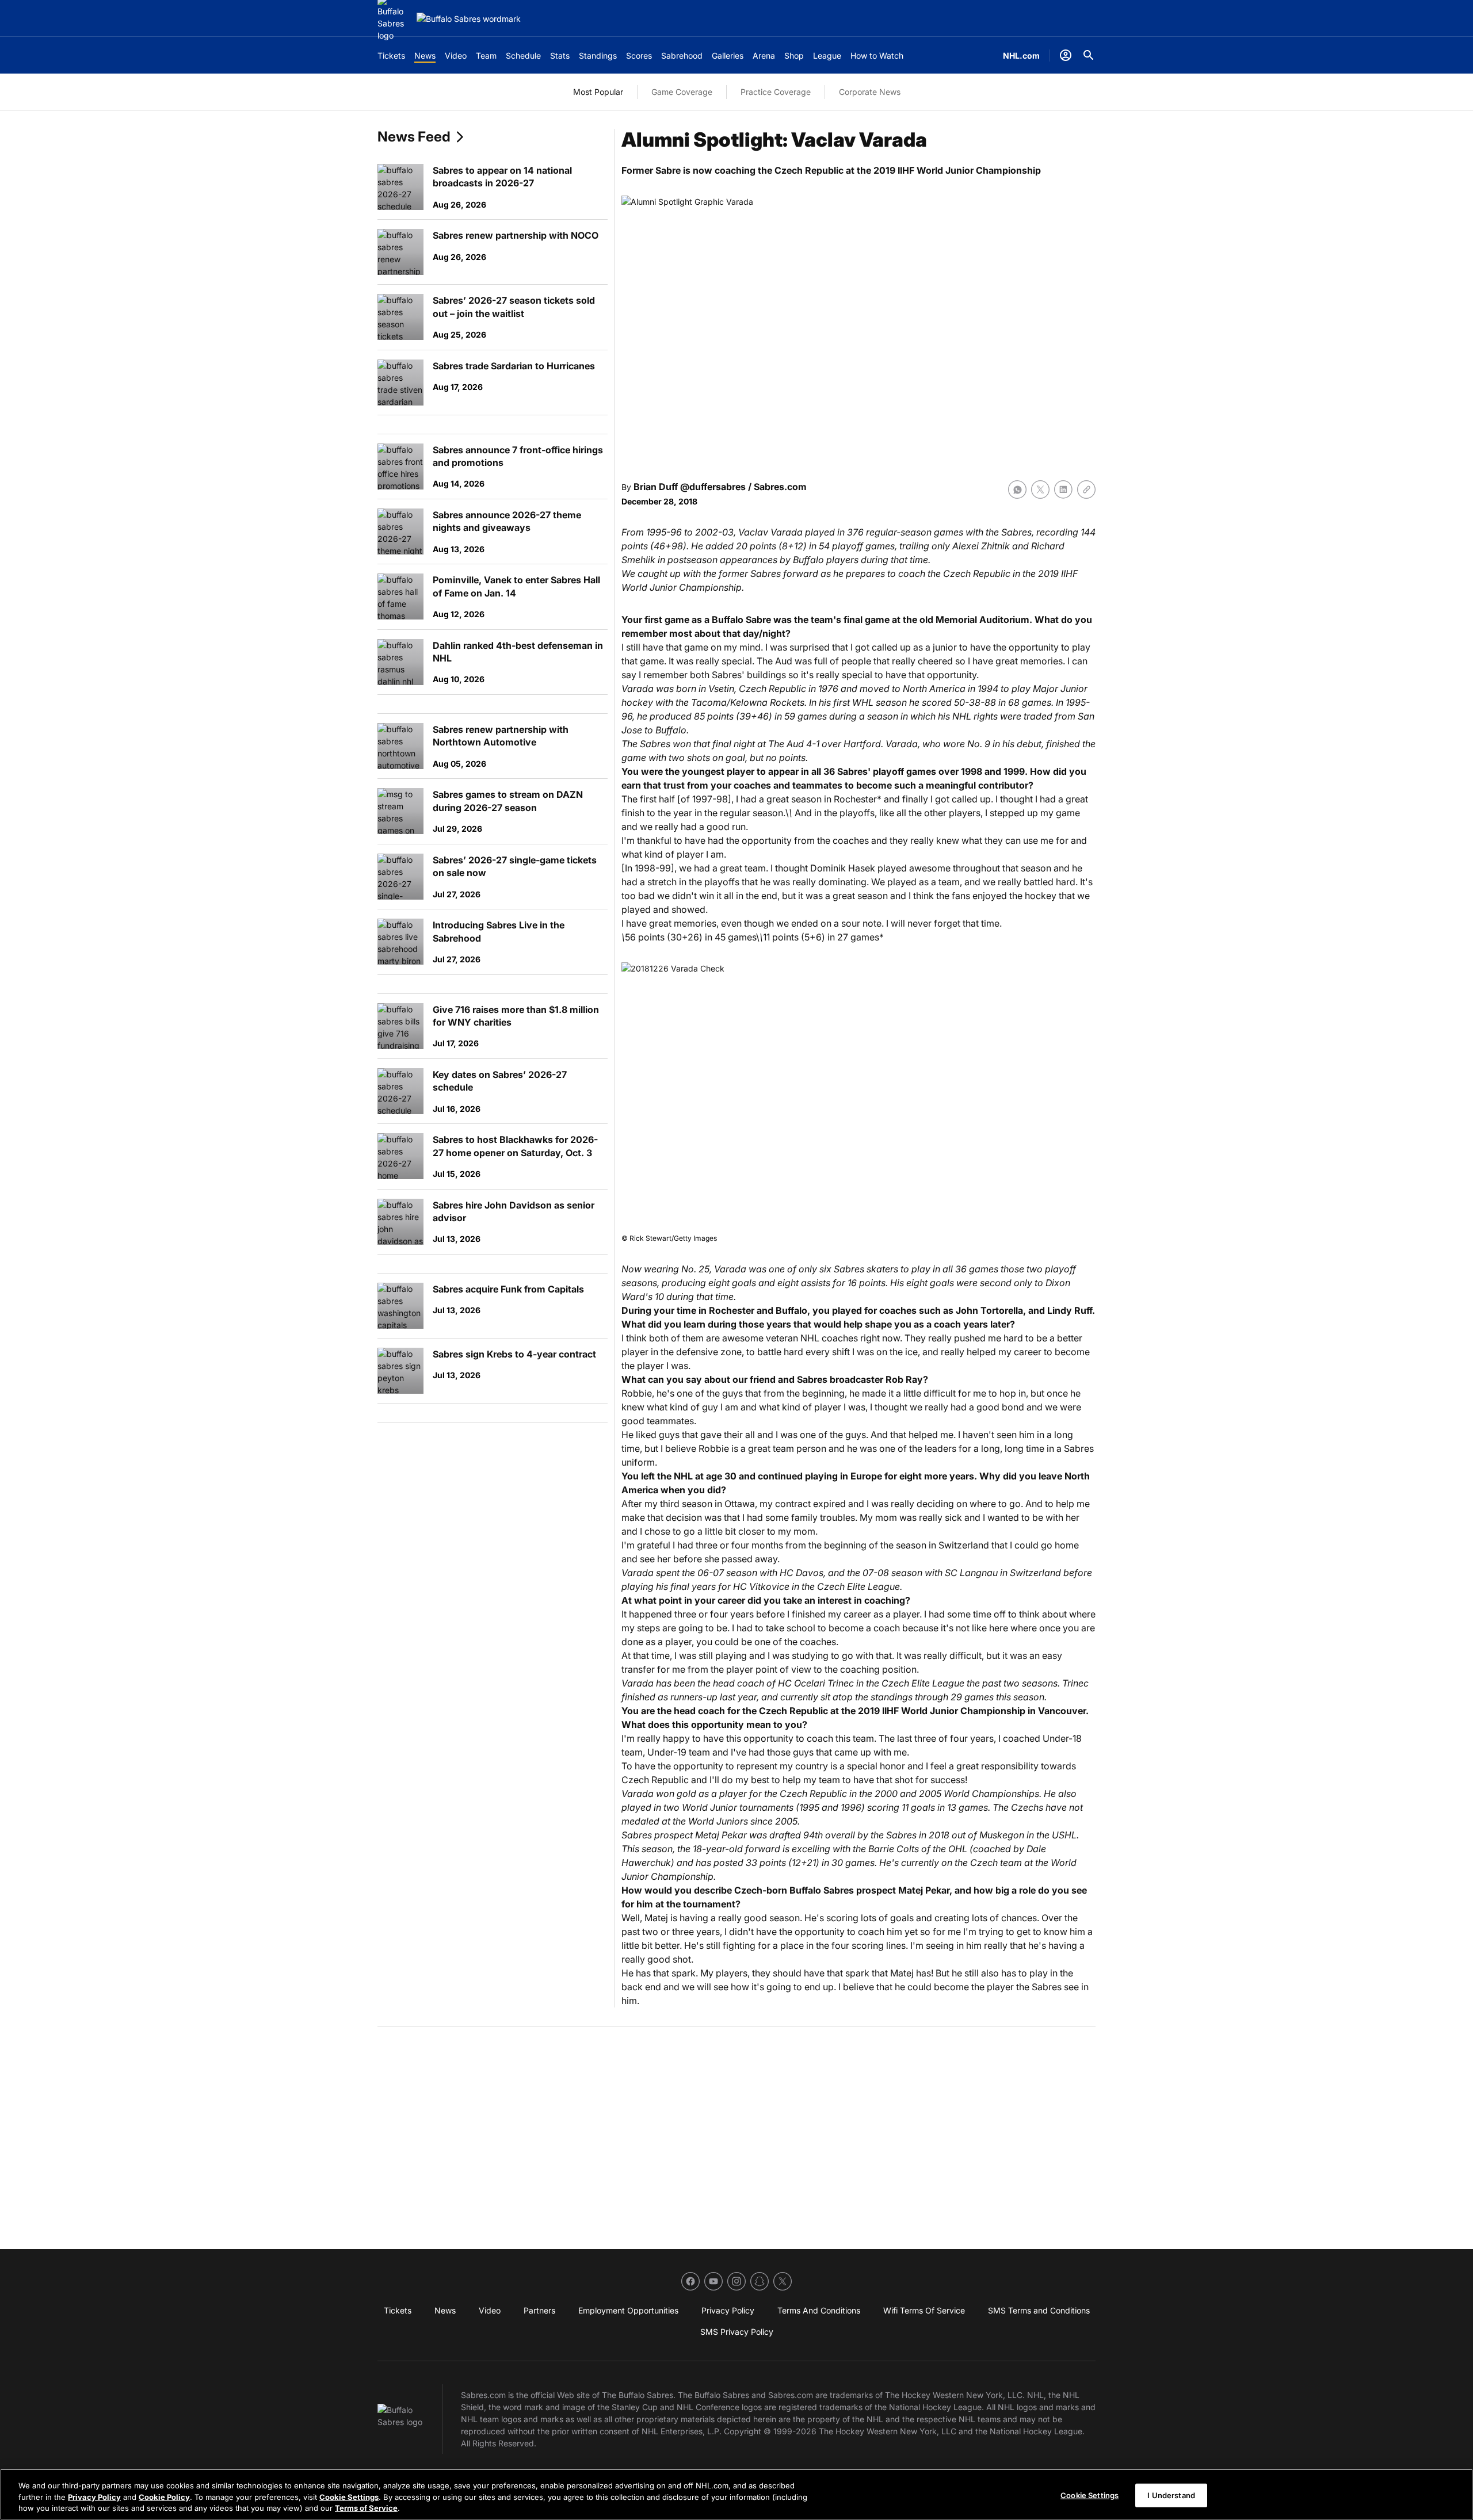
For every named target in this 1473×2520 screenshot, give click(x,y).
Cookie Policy (164, 2497)
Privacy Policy (94, 2497)
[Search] (1089, 55)
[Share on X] (1040, 490)
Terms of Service (366, 2508)
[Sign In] (1066, 55)
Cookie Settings (349, 2497)
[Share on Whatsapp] (1017, 490)
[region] (736, 2494)
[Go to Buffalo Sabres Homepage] (469, 19)
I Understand (1171, 2495)
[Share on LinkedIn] (1063, 490)
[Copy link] (1086, 490)
